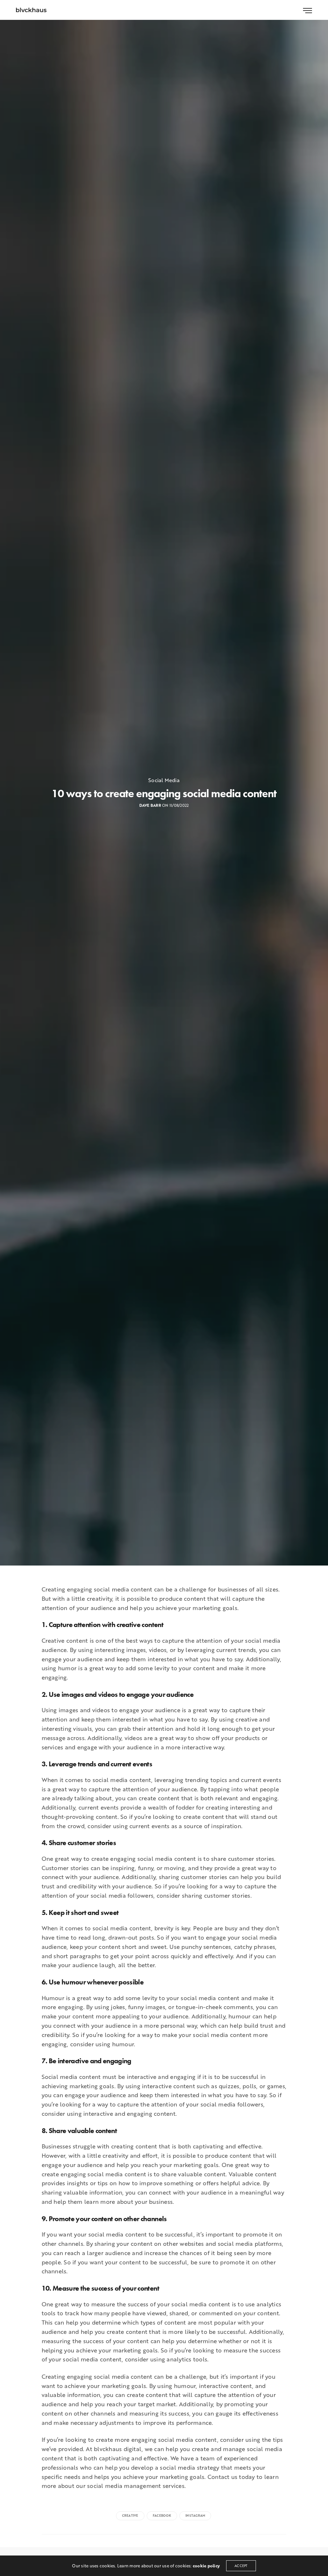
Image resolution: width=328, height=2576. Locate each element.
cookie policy (206, 2566)
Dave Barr (150, 805)
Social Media (164, 780)
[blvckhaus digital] (31, 10)
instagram (195, 2516)
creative (130, 2516)
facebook (162, 2516)
